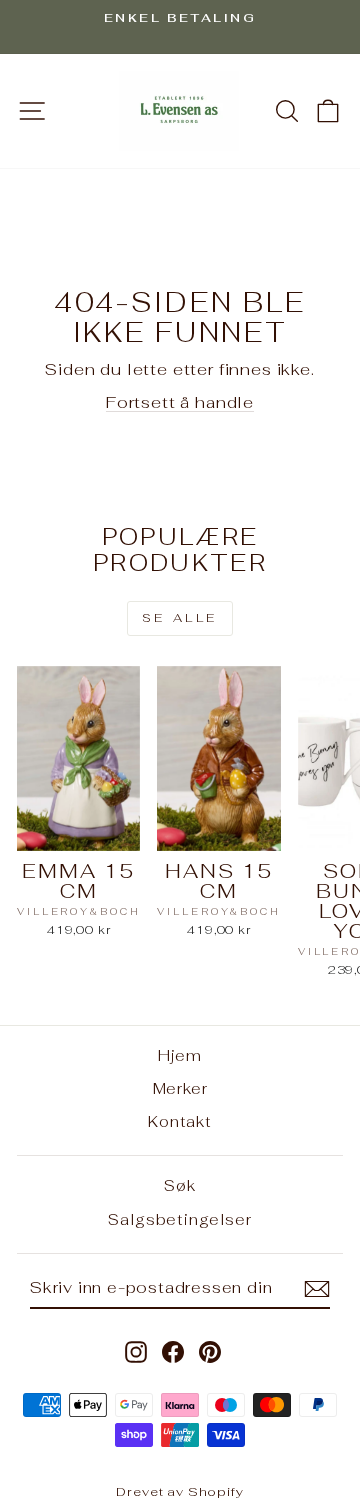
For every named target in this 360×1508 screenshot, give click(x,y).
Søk (179, 1185)
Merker (180, 1088)
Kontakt (180, 1121)
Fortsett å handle (180, 402)
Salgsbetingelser (179, 1219)
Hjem (180, 1055)
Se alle (180, 618)
